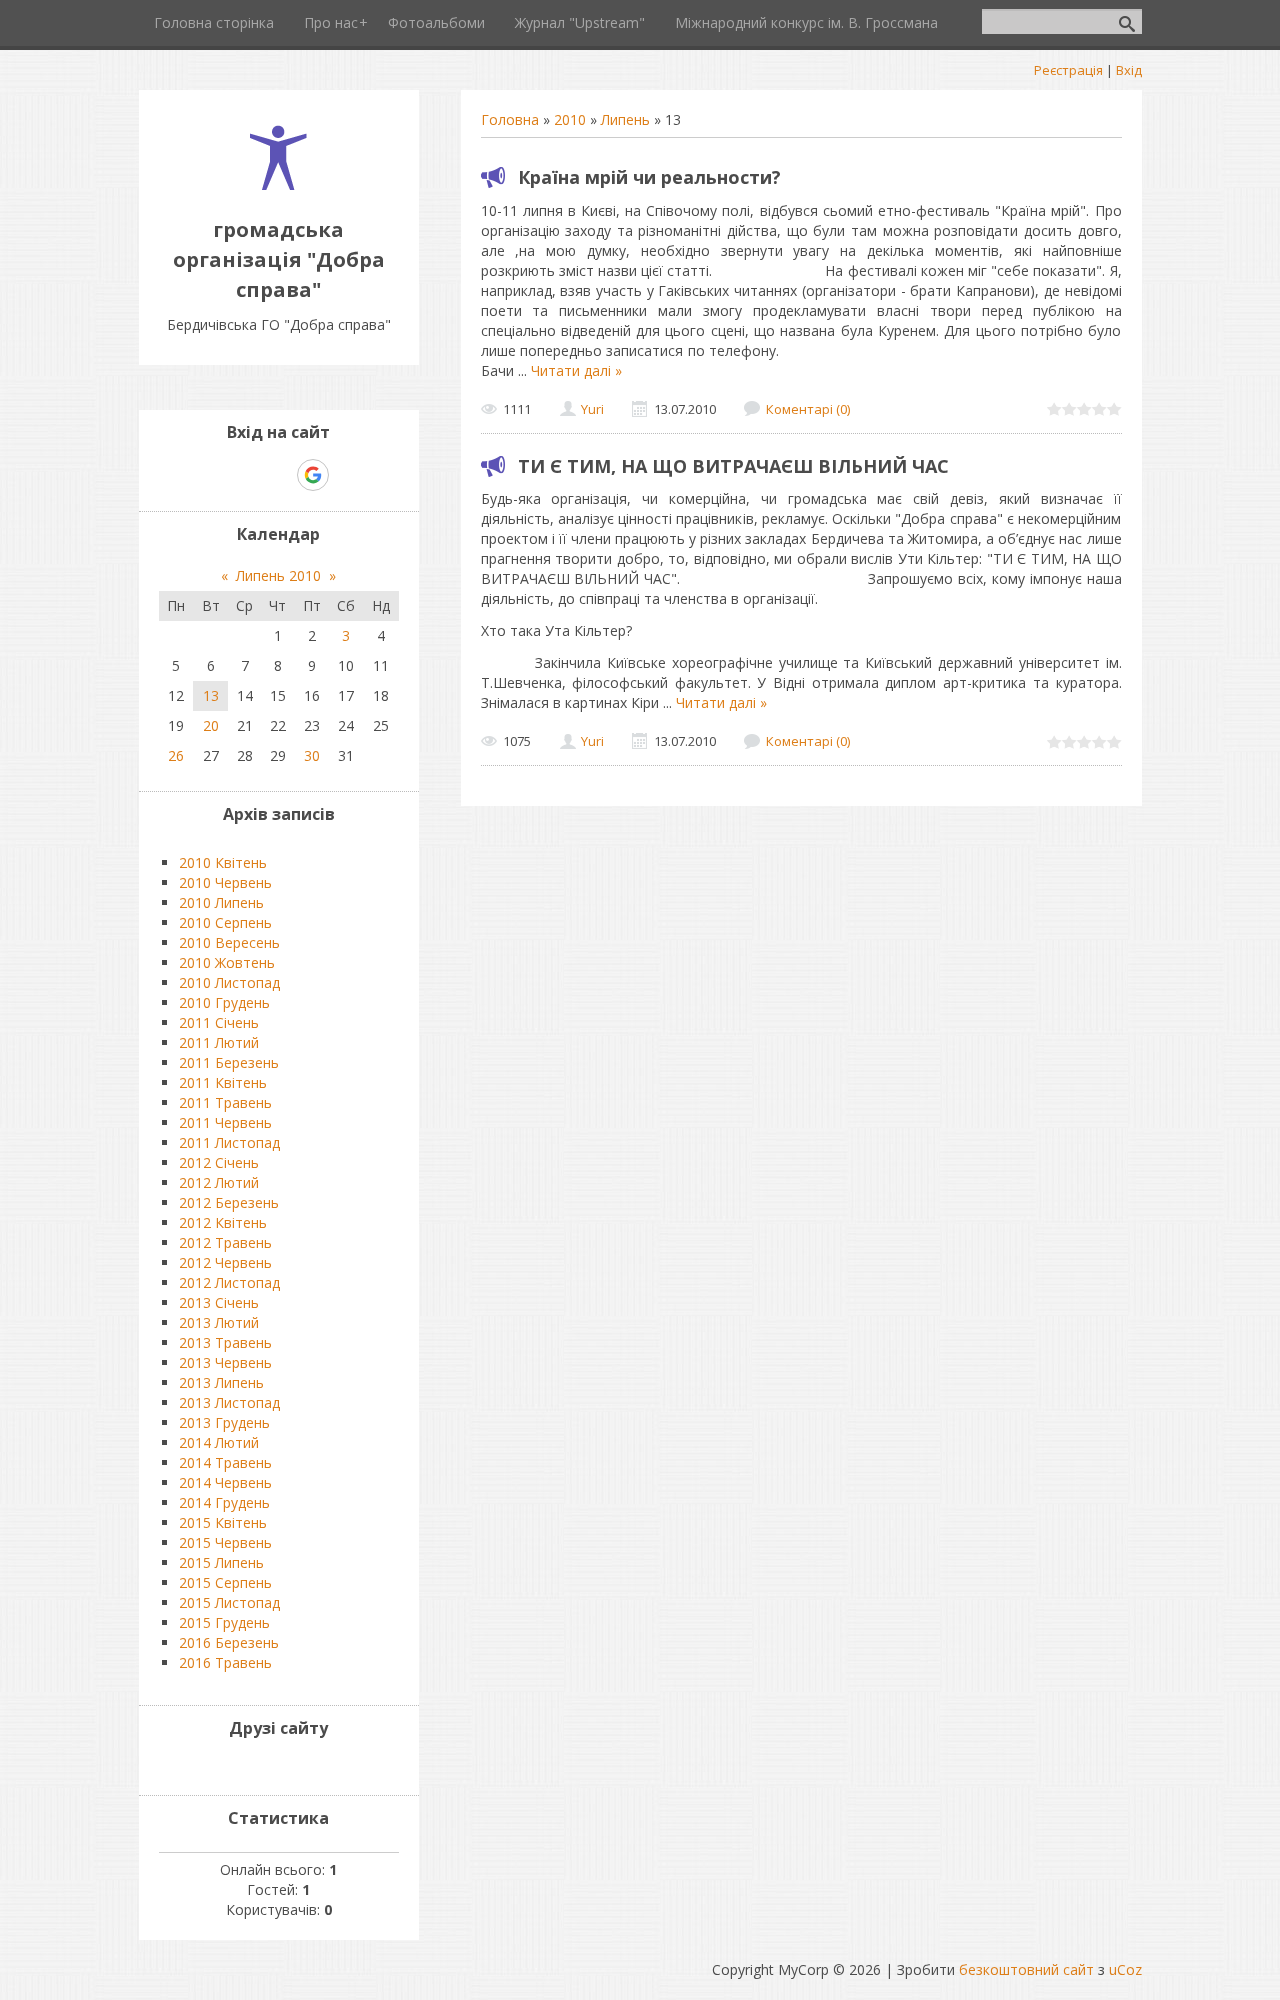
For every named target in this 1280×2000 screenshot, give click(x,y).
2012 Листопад (229, 1282)
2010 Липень (221, 902)
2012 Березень (229, 1202)
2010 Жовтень (227, 962)
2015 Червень (225, 1542)
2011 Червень (225, 1122)
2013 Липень (221, 1382)
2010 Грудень (224, 1002)
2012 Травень (225, 1242)
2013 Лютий (219, 1322)
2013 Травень (225, 1342)
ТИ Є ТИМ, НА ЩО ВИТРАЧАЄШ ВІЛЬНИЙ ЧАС (733, 466)
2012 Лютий (219, 1182)
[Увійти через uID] (244, 475)
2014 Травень (225, 1462)
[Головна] (278, 184)
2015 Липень (221, 1562)
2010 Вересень (229, 942)
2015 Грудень (224, 1622)
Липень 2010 (278, 575)
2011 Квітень (223, 1082)
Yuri (592, 409)
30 (312, 755)
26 (176, 755)
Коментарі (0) (808, 409)
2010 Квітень (223, 862)
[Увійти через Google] (313, 475)
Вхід (1129, 70)
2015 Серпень (225, 1582)
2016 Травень (225, 1662)
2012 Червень (225, 1262)
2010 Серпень (225, 922)
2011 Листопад (229, 1142)
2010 (570, 119)
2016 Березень (229, 1642)
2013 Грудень (224, 1422)
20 (211, 725)
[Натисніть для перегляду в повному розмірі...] (784, 350)
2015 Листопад (229, 1602)
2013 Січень (219, 1302)
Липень (625, 119)
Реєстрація (1068, 70)
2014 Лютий (219, 1442)
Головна (510, 119)
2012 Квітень (223, 1222)
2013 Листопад (229, 1402)
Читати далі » (576, 370)
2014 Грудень (224, 1502)
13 (211, 695)
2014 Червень (225, 1482)
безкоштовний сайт (1026, 1969)
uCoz (1125, 1969)
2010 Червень (225, 882)
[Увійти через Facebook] (278, 475)
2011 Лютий (219, 1042)
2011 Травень (225, 1102)
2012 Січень (219, 1162)
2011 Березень (229, 1062)
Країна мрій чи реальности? (649, 177)
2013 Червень (225, 1362)
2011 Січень (219, 1022)
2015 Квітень (223, 1522)
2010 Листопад (229, 982)
